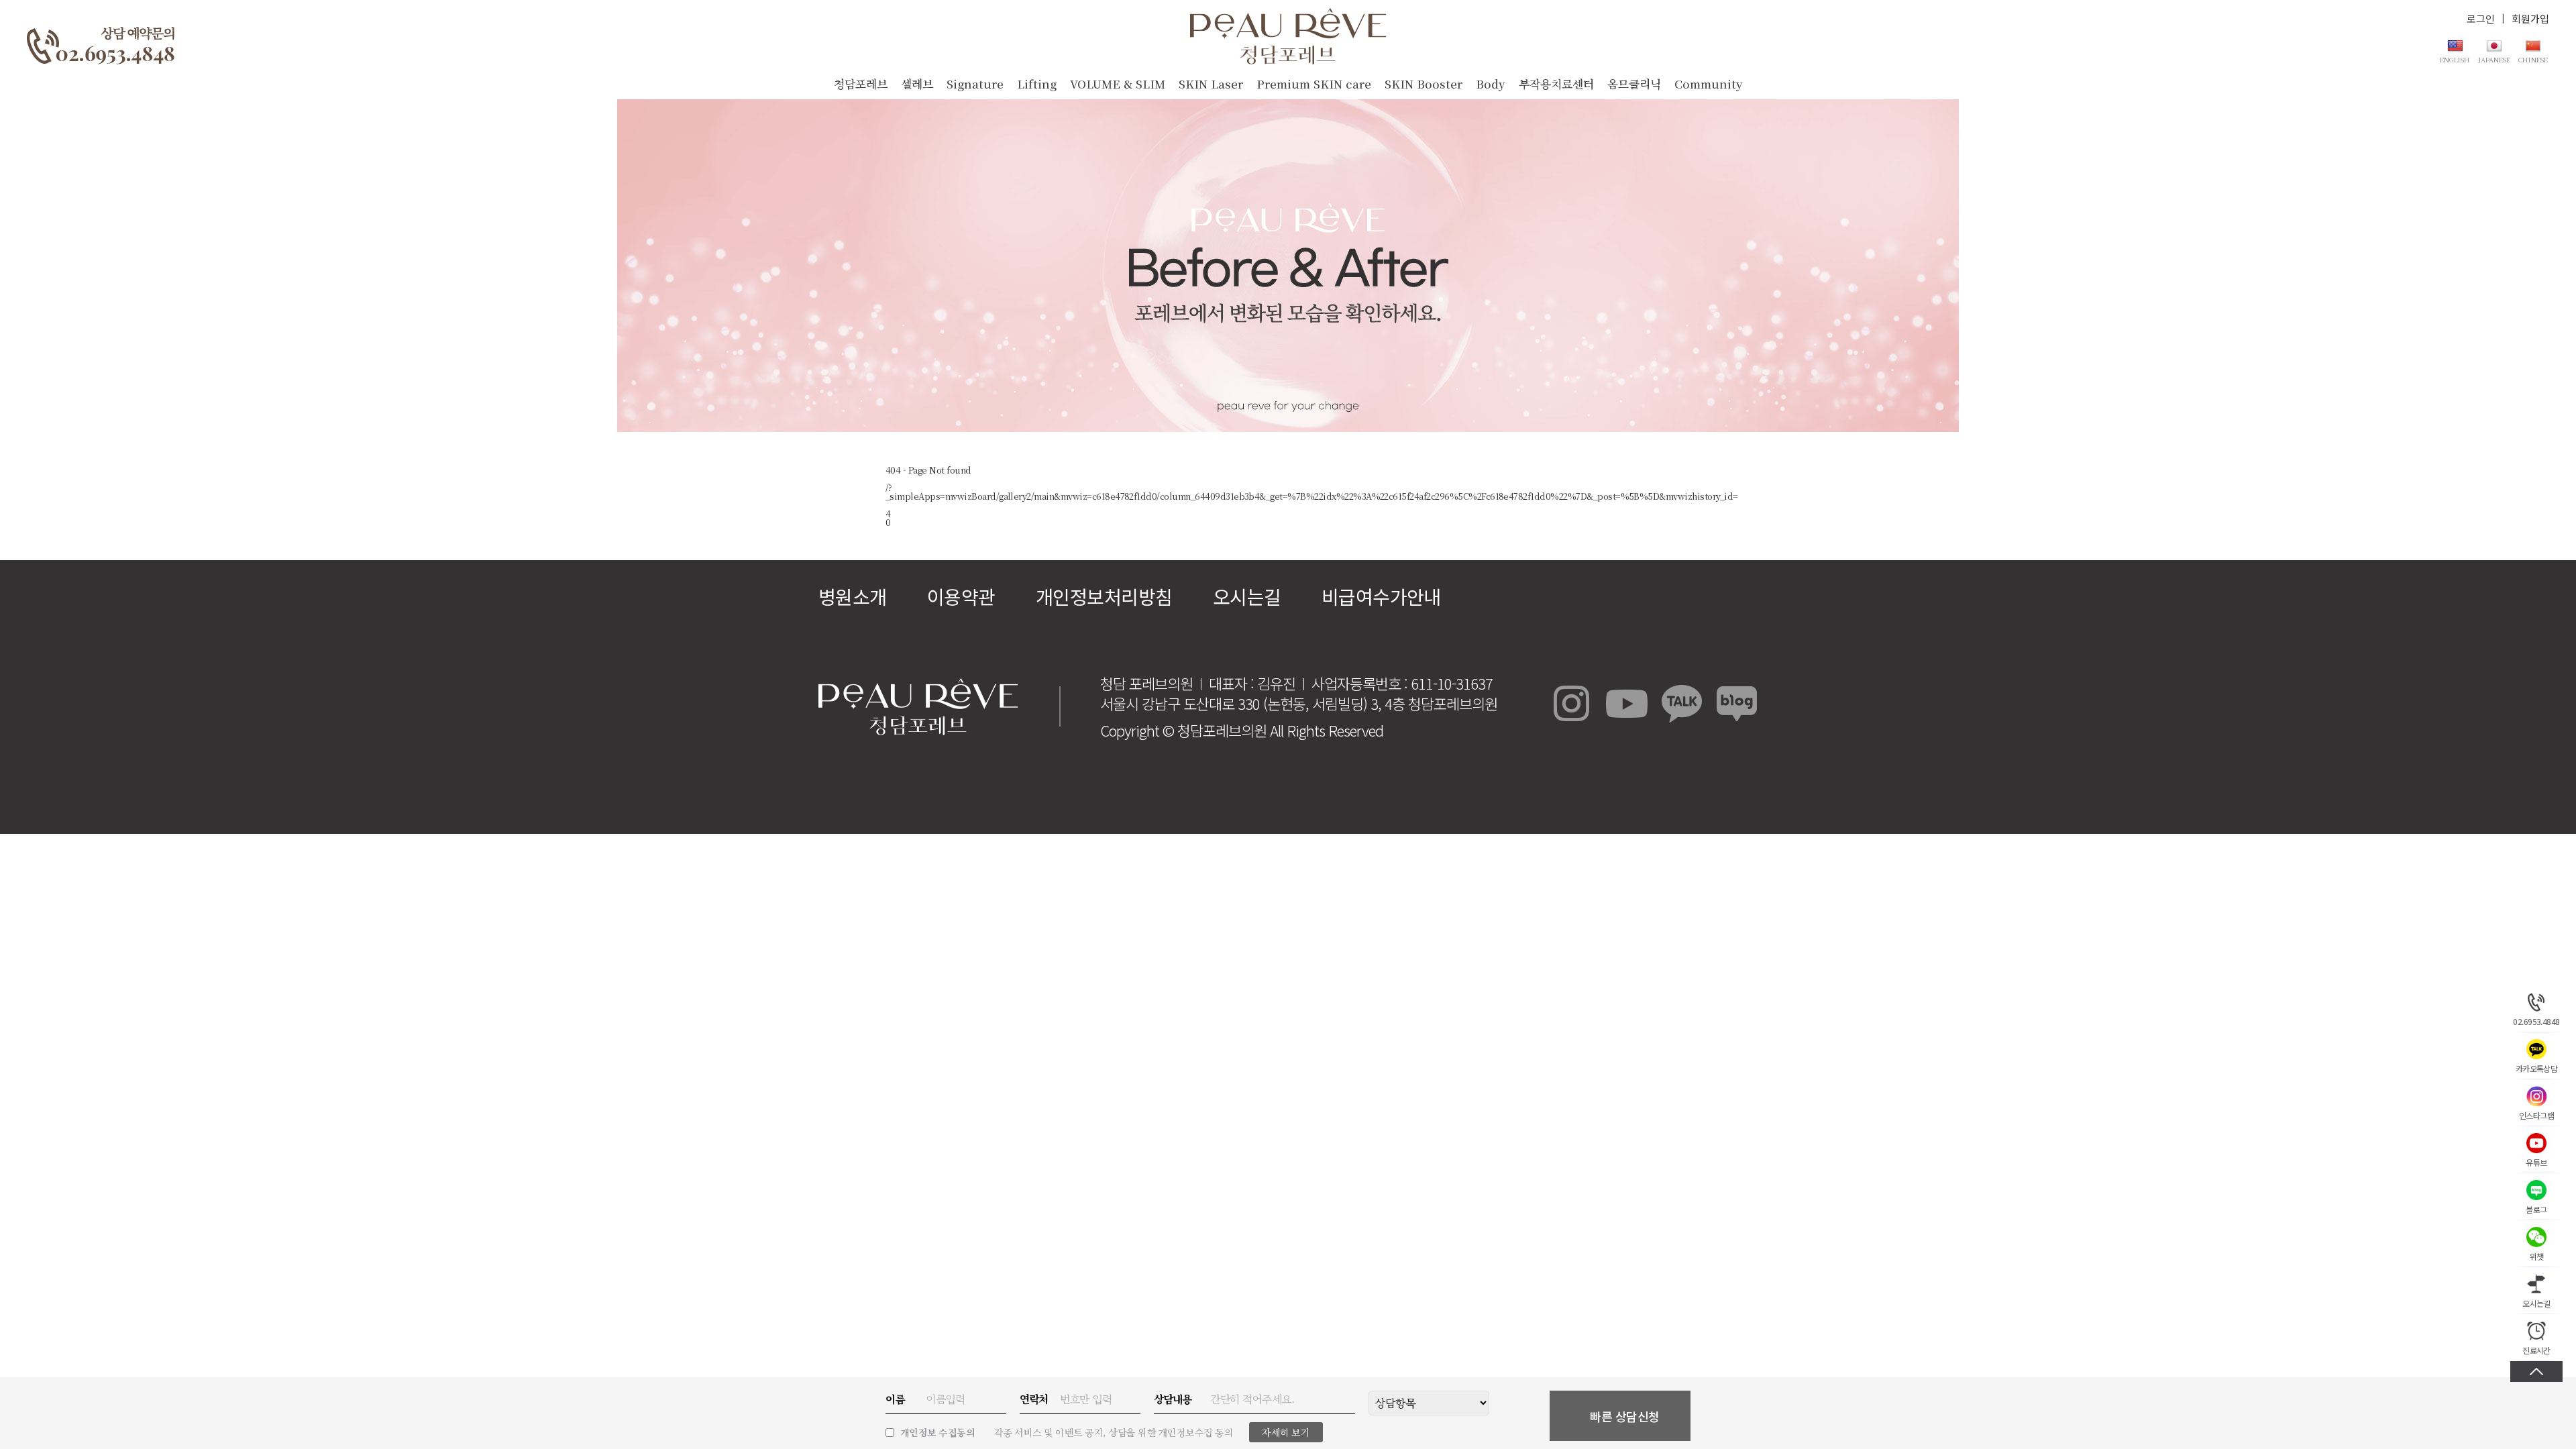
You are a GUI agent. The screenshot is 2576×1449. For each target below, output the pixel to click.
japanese (2494, 59)
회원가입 (2530, 18)
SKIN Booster (1424, 84)
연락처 (1034, 1399)
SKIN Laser (1211, 84)
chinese (2533, 59)
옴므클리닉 (1634, 84)
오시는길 (1247, 596)
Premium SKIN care (1314, 84)
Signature (975, 84)
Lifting (1037, 84)
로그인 (2481, 18)
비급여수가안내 (1381, 596)
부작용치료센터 (1556, 84)
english (2455, 59)
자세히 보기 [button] (1286, 1432)
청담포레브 (861, 84)
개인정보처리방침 (1104, 596)
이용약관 (961, 596)
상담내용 (1173, 1399)
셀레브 (917, 84)
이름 (895, 1399)
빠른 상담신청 (1625, 1416)
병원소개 (853, 596)
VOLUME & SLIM (1118, 84)
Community (1709, 84)
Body (1491, 84)
